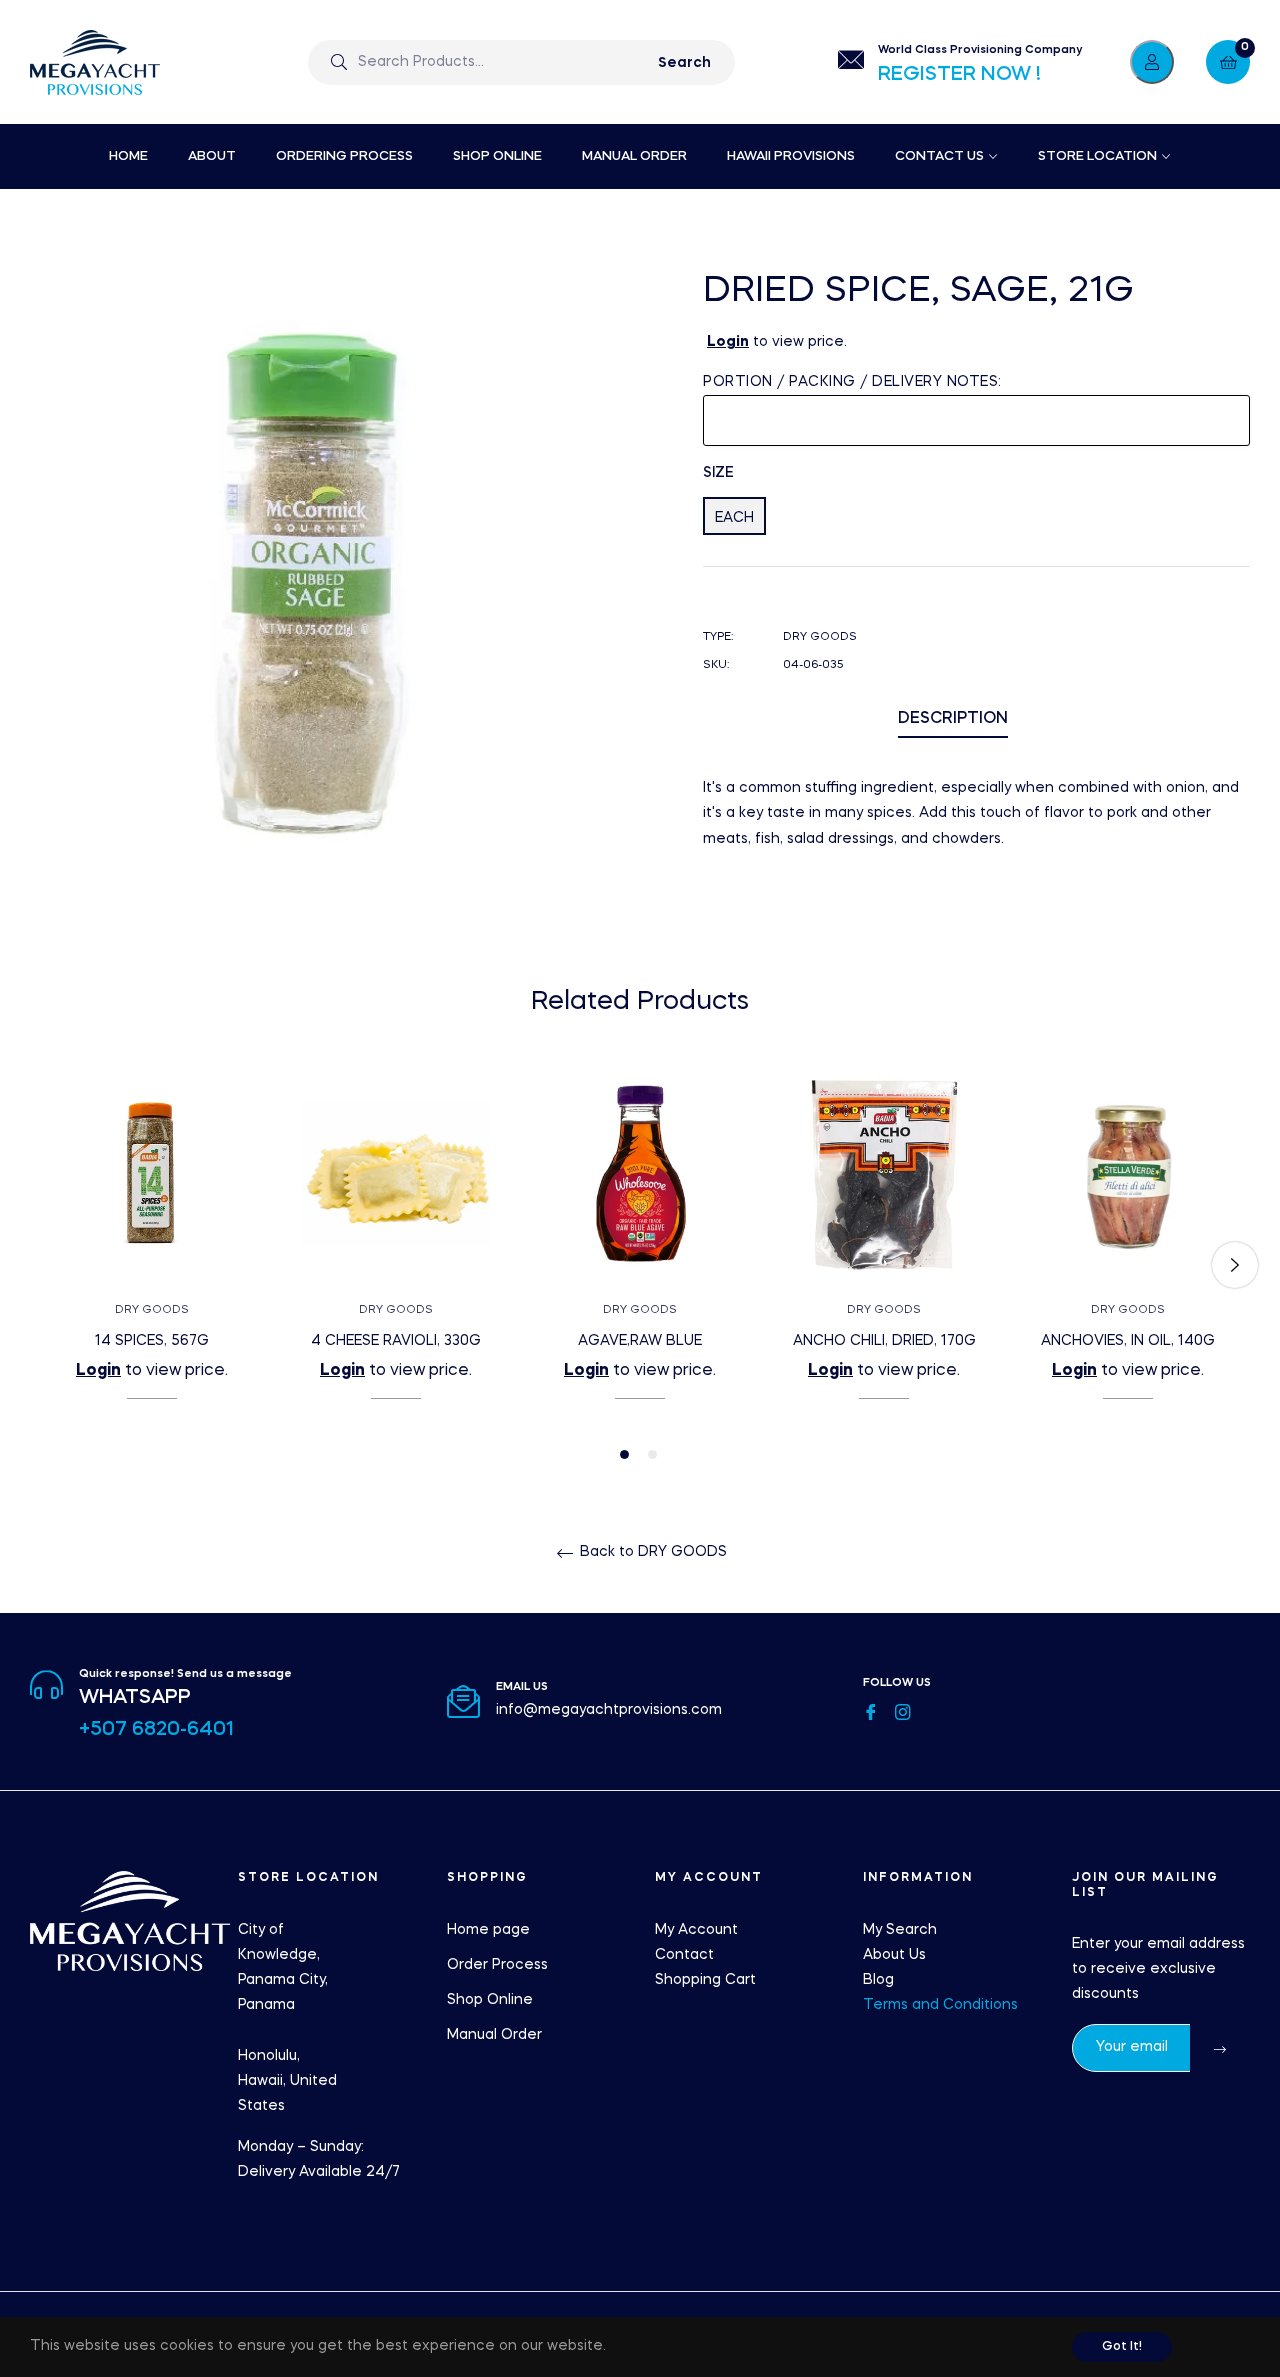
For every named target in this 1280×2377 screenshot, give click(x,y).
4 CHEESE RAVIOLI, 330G (396, 1341)
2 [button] (652, 1454)
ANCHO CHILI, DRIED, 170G (884, 1341)
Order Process (497, 1965)
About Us (894, 1955)
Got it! (1122, 2347)
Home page (488, 1930)
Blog (878, 1980)
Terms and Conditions (940, 2005)
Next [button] (1235, 1265)
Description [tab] (953, 719)
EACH (734, 518)
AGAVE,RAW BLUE (640, 1341)
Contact (684, 1955)
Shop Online (490, 2000)
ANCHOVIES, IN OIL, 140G (1128, 1341)
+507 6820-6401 (156, 1730)
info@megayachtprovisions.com (609, 1710)
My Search (900, 1930)
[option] (152, 1265)
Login (728, 342)
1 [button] (624, 1454)
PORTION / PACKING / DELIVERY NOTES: (852, 382)
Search (684, 63)
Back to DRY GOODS (651, 1552)
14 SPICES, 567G (152, 1341)
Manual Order (494, 2035)
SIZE (718, 473)
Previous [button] (45, 1265)
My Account (696, 1930)
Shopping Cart (705, 1980)
